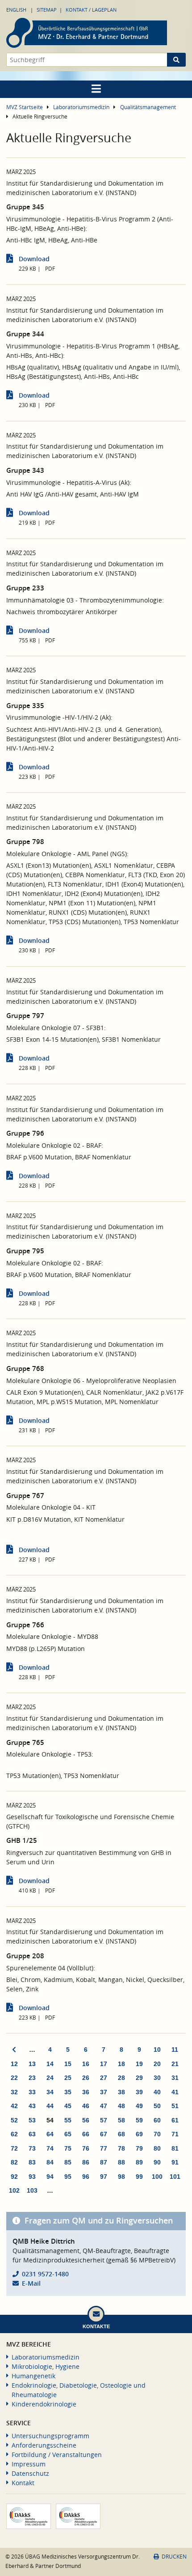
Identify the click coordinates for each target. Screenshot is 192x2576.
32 (14, 2092)
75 (68, 2148)
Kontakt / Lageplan (91, 10)
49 (139, 2106)
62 (14, 2134)
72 (14, 2148)
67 (104, 2134)
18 (121, 2064)
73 (32, 2148)
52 (14, 2120)
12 (14, 2064)
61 (175, 2120)
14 (50, 2064)
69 (139, 2134)
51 (175, 2106)
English (16, 10)
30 (157, 2078)
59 (139, 2120)
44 (50, 2106)
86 (86, 2162)
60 (157, 2120)
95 (68, 2177)
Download (34, 259)
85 (68, 2162)
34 (50, 2092)
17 (104, 2064)
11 (175, 2050)
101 (175, 2177)
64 (50, 2134)
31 (175, 2078)
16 (86, 2064)
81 (175, 2148)
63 (32, 2134)
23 (32, 2078)
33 (32, 2092)
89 (139, 2162)
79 (139, 2148)
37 (104, 2092)
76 (86, 2148)
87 (104, 2162)
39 (139, 2092)
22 (14, 2078)
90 (157, 2162)
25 (68, 2078)
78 (121, 2148)
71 (175, 2134)
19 (139, 2064)
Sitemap (47, 10)
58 (121, 2120)
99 (139, 2177)
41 (175, 2092)
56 (86, 2120)
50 (157, 2106)
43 (32, 2106)
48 (121, 2106)
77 (104, 2148)
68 (121, 2134)
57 (104, 2120)
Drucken (174, 2557)
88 (121, 2162)
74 (50, 2148)
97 (104, 2177)
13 (32, 2064)
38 (121, 2092)
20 (157, 2064)
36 (86, 2092)
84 (50, 2162)
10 (157, 2050)
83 (32, 2162)
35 (68, 2092)
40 (157, 2092)
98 (121, 2177)
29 (139, 2078)
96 (86, 2177)
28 (121, 2078)
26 (86, 2078)
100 (157, 2177)
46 (86, 2106)
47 (104, 2106)
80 (157, 2148)
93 (32, 2177)
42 (14, 2106)
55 (68, 2120)
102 (14, 2190)
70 (157, 2134)
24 (50, 2078)
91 (175, 2162)
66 (86, 2134)
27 (104, 2078)
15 (68, 2064)
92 (14, 2177)
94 (50, 2177)
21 (175, 2064)
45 (68, 2106)
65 (68, 2134)
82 (14, 2162)
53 (32, 2120)
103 (32, 2190)
